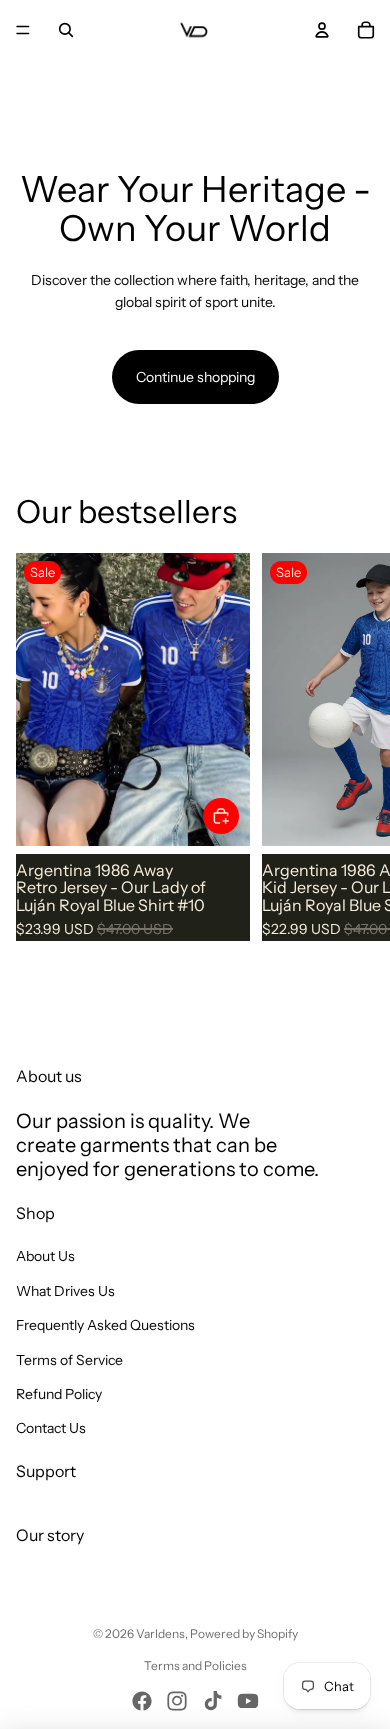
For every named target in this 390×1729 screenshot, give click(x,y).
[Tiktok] (213, 1701)
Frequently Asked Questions (105, 1325)
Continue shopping (195, 377)
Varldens (160, 1633)
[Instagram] (177, 1701)
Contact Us (51, 1428)
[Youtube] (248, 1701)
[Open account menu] (322, 30)
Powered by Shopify (244, 1633)
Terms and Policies (195, 1665)
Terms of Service (69, 1360)
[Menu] (23, 30)
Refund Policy (59, 1394)
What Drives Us (65, 1291)
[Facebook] (142, 1701)
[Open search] (66, 30)
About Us (45, 1256)
